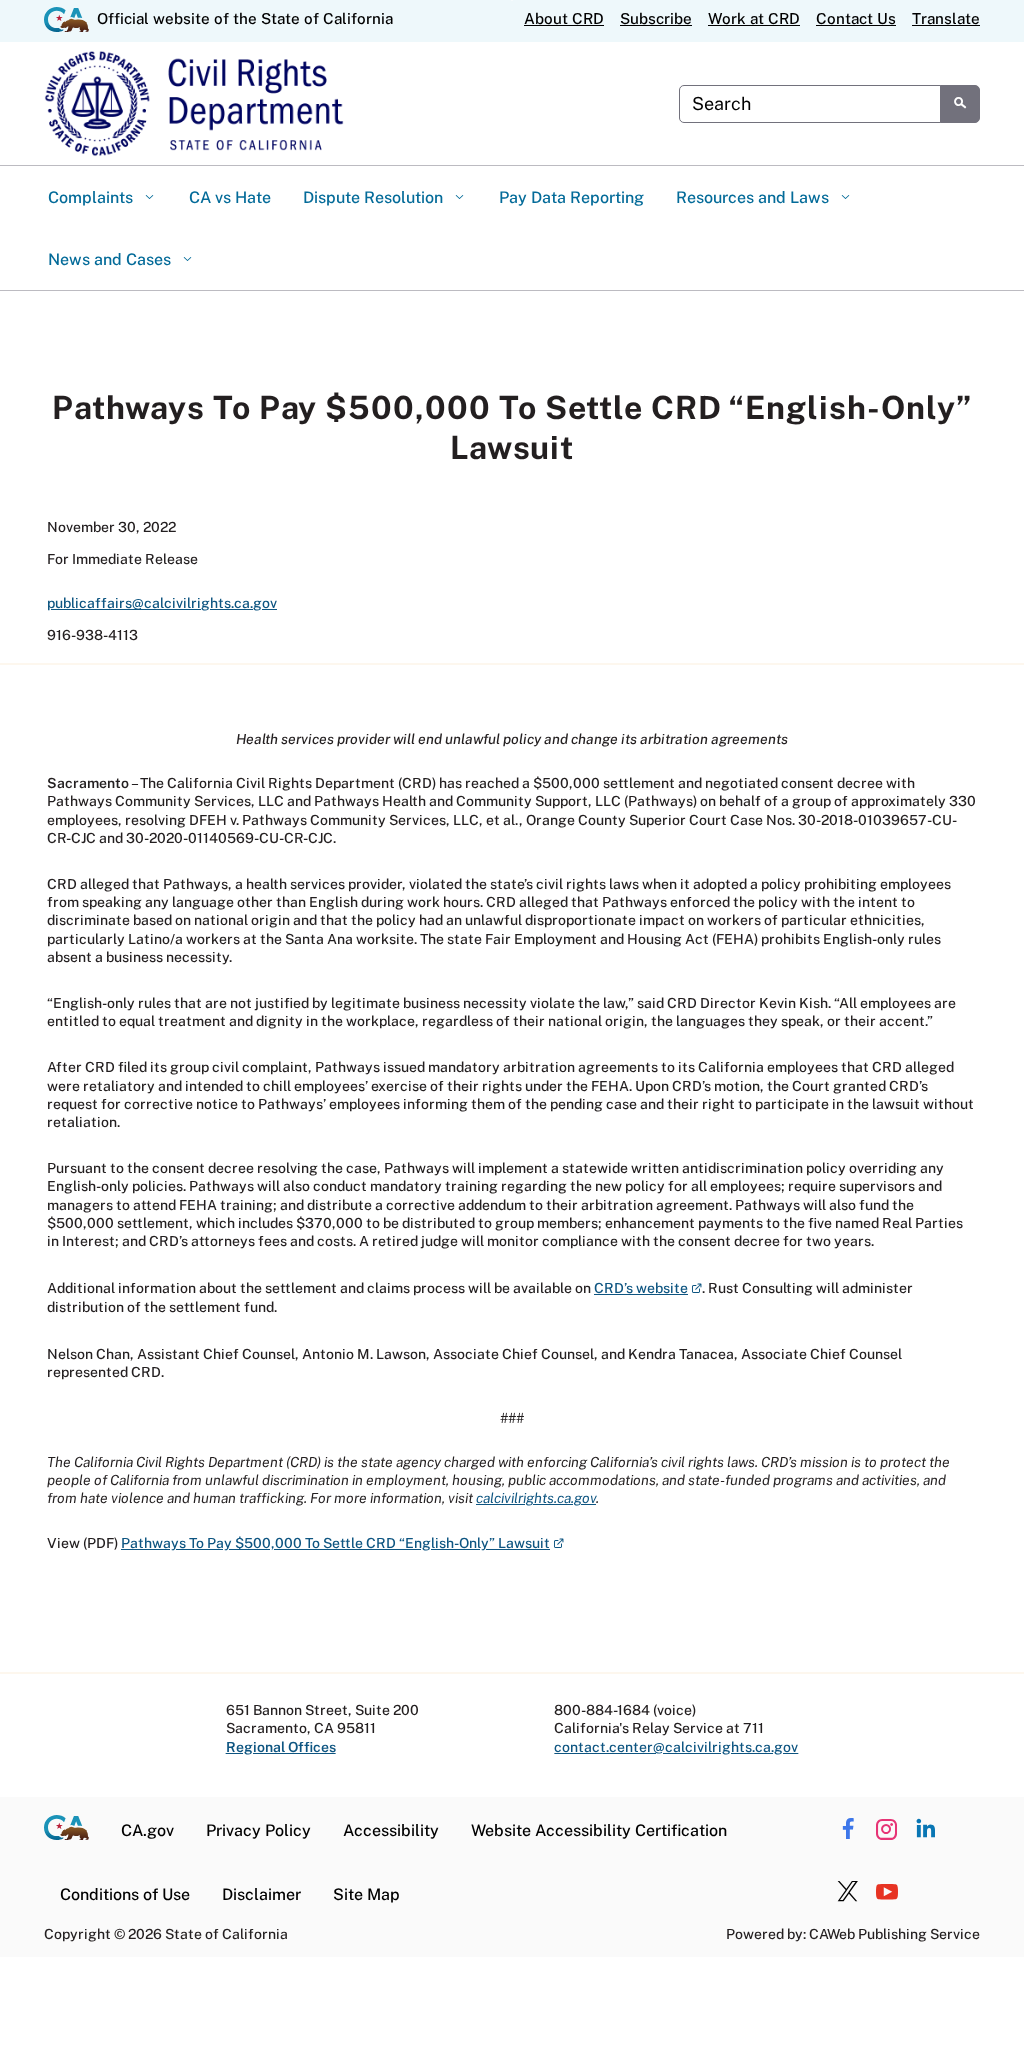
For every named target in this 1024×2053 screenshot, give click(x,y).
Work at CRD (754, 18)
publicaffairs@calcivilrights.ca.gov (162, 603)
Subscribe (656, 18)
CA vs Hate (230, 197)
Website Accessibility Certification (599, 1830)
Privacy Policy (258, 1830)
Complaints (92, 197)
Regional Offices (281, 1747)
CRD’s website (648, 1288)
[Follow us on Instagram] (887, 1828)
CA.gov (147, 1830)
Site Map (366, 1894)
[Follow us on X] (848, 1892)
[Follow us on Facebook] (848, 1828)
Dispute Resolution (375, 197)
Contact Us (856, 18)
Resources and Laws (754, 197)
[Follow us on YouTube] (887, 1892)
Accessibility (391, 1830)
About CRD (564, 18)
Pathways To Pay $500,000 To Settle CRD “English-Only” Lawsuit (342, 1543)
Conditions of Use (125, 1894)
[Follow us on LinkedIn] (926, 1828)
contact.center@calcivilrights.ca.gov (676, 1747)
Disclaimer (261, 1894)
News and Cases (111, 259)
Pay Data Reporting (571, 197)
